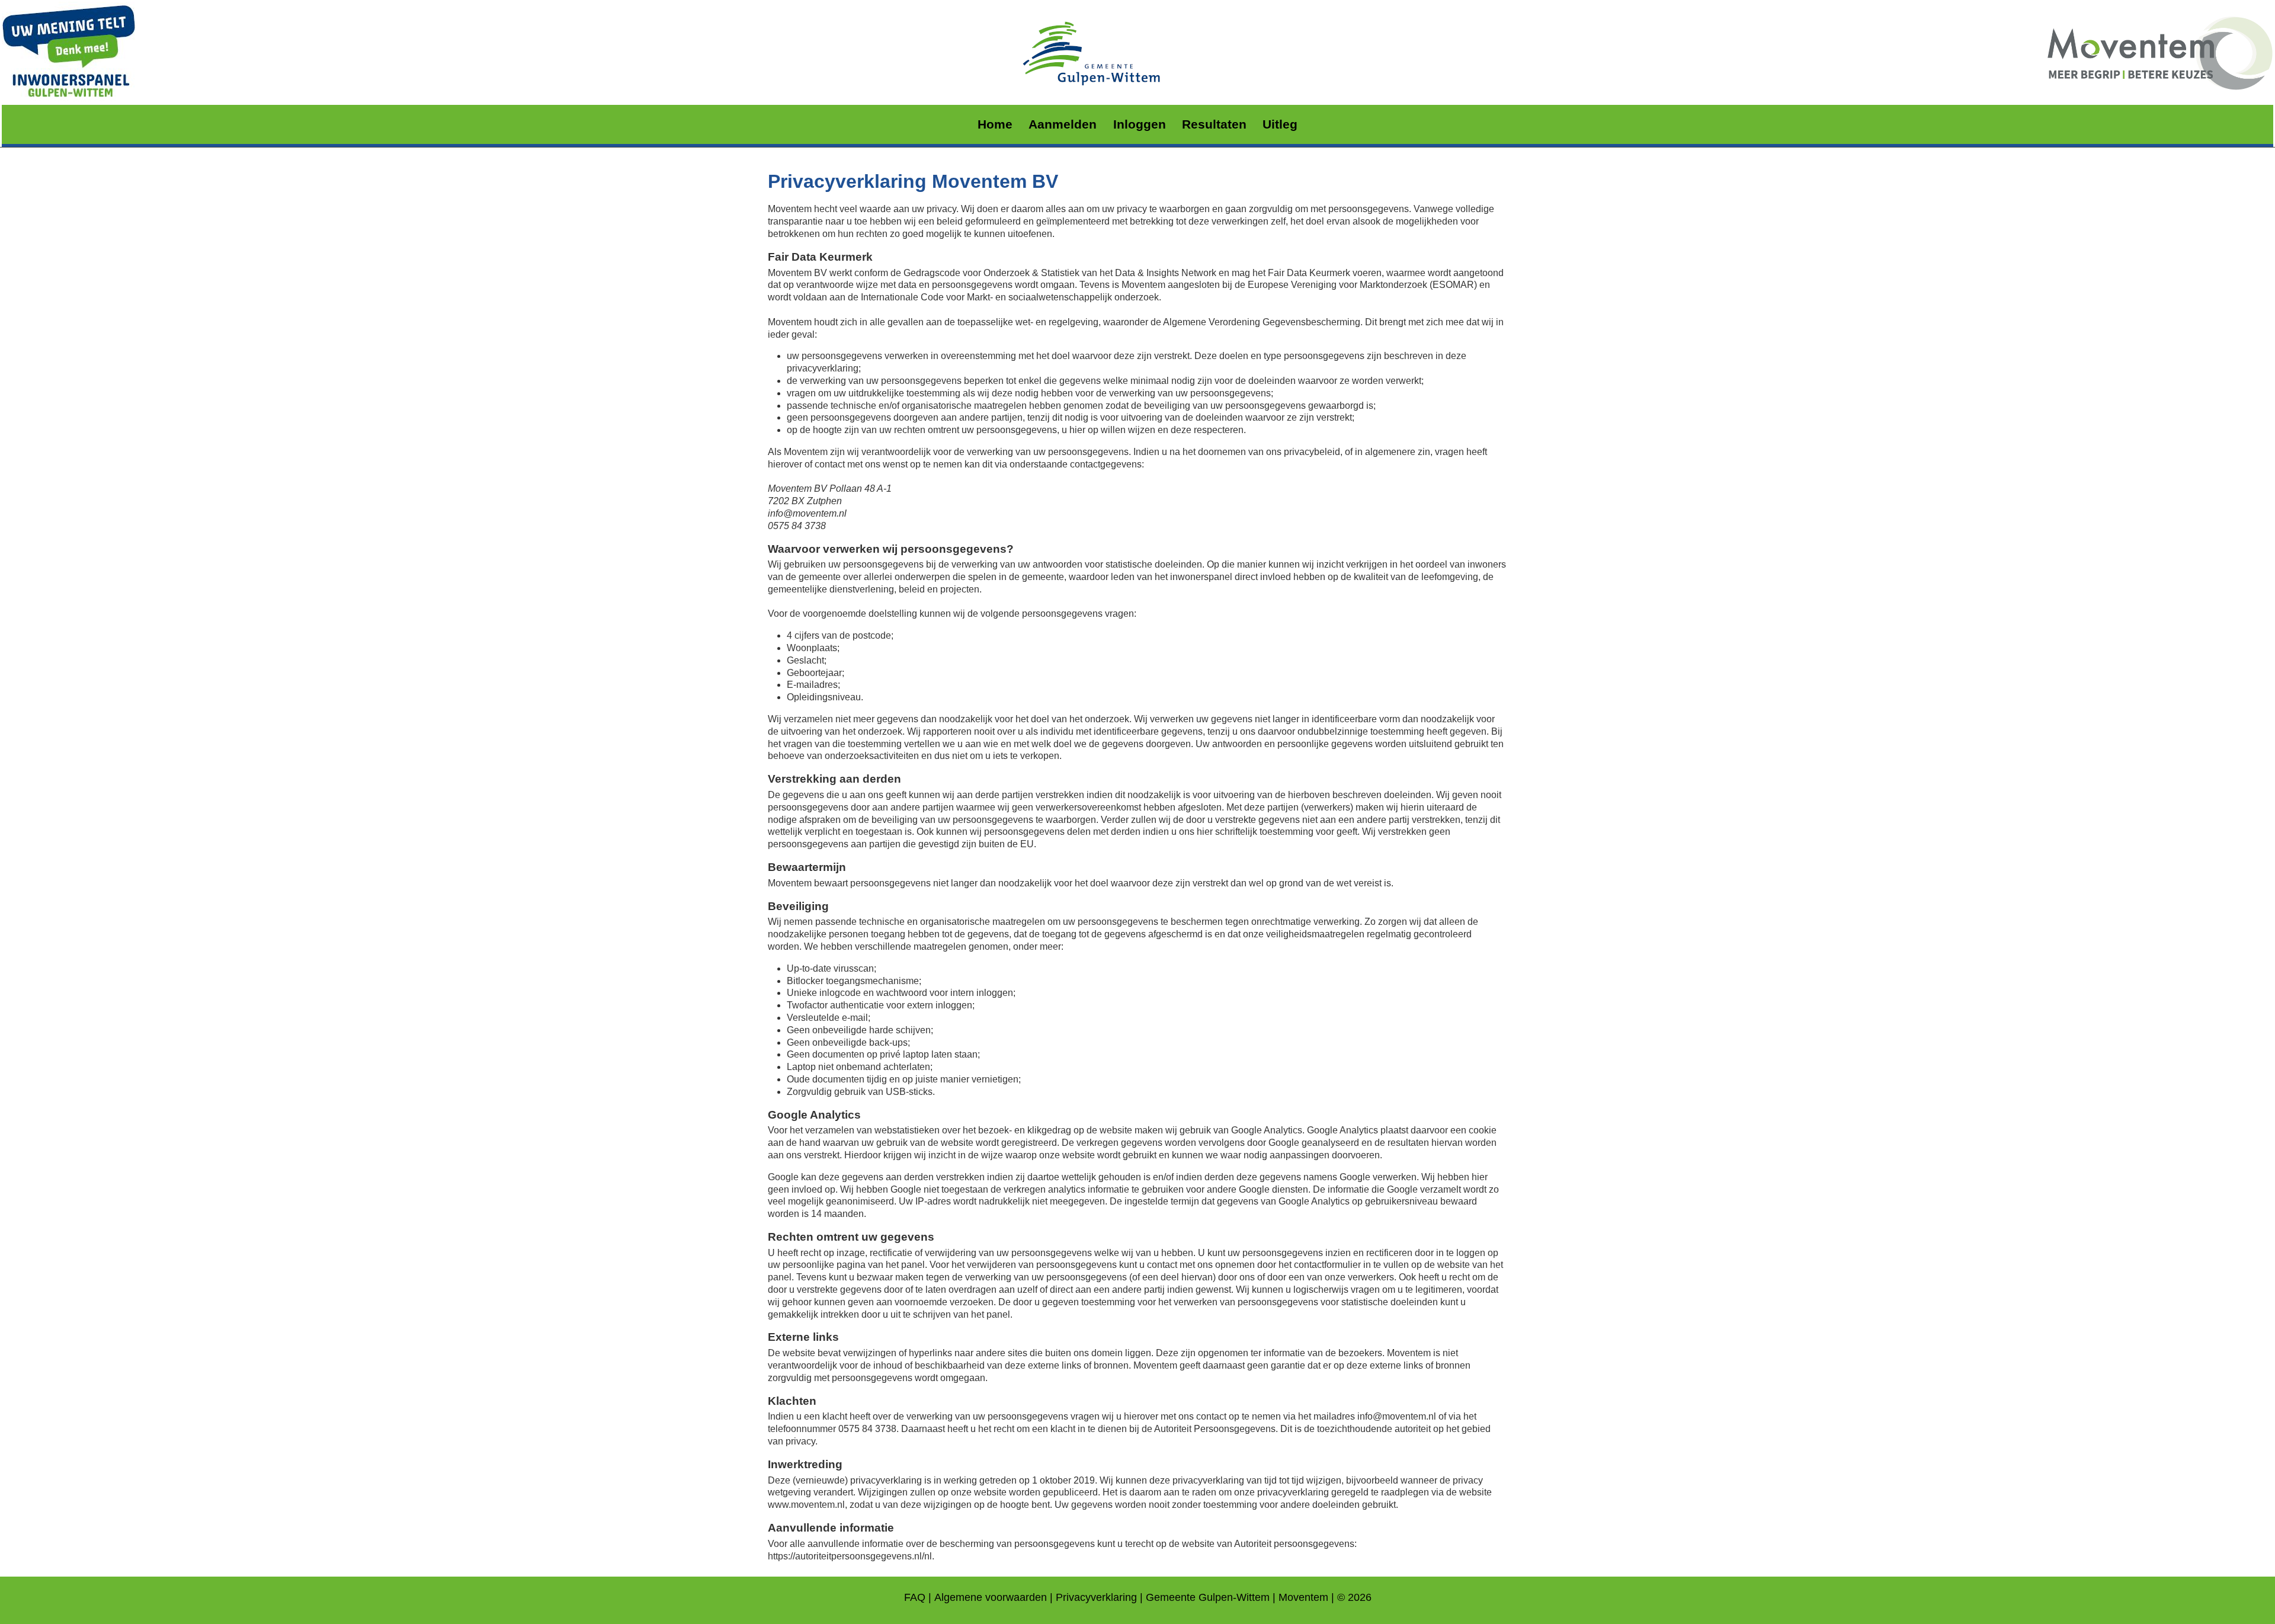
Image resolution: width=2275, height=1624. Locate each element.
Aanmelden (1063, 124)
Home (995, 124)
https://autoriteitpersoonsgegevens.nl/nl (850, 1556)
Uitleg (1280, 124)
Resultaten (1214, 124)
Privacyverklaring (1096, 1597)
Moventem (1303, 1597)
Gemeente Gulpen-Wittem (1208, 1597)
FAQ (915, 1597)
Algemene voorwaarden (991, 1597)
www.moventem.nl (806, 1505)
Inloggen (1140, 124)
